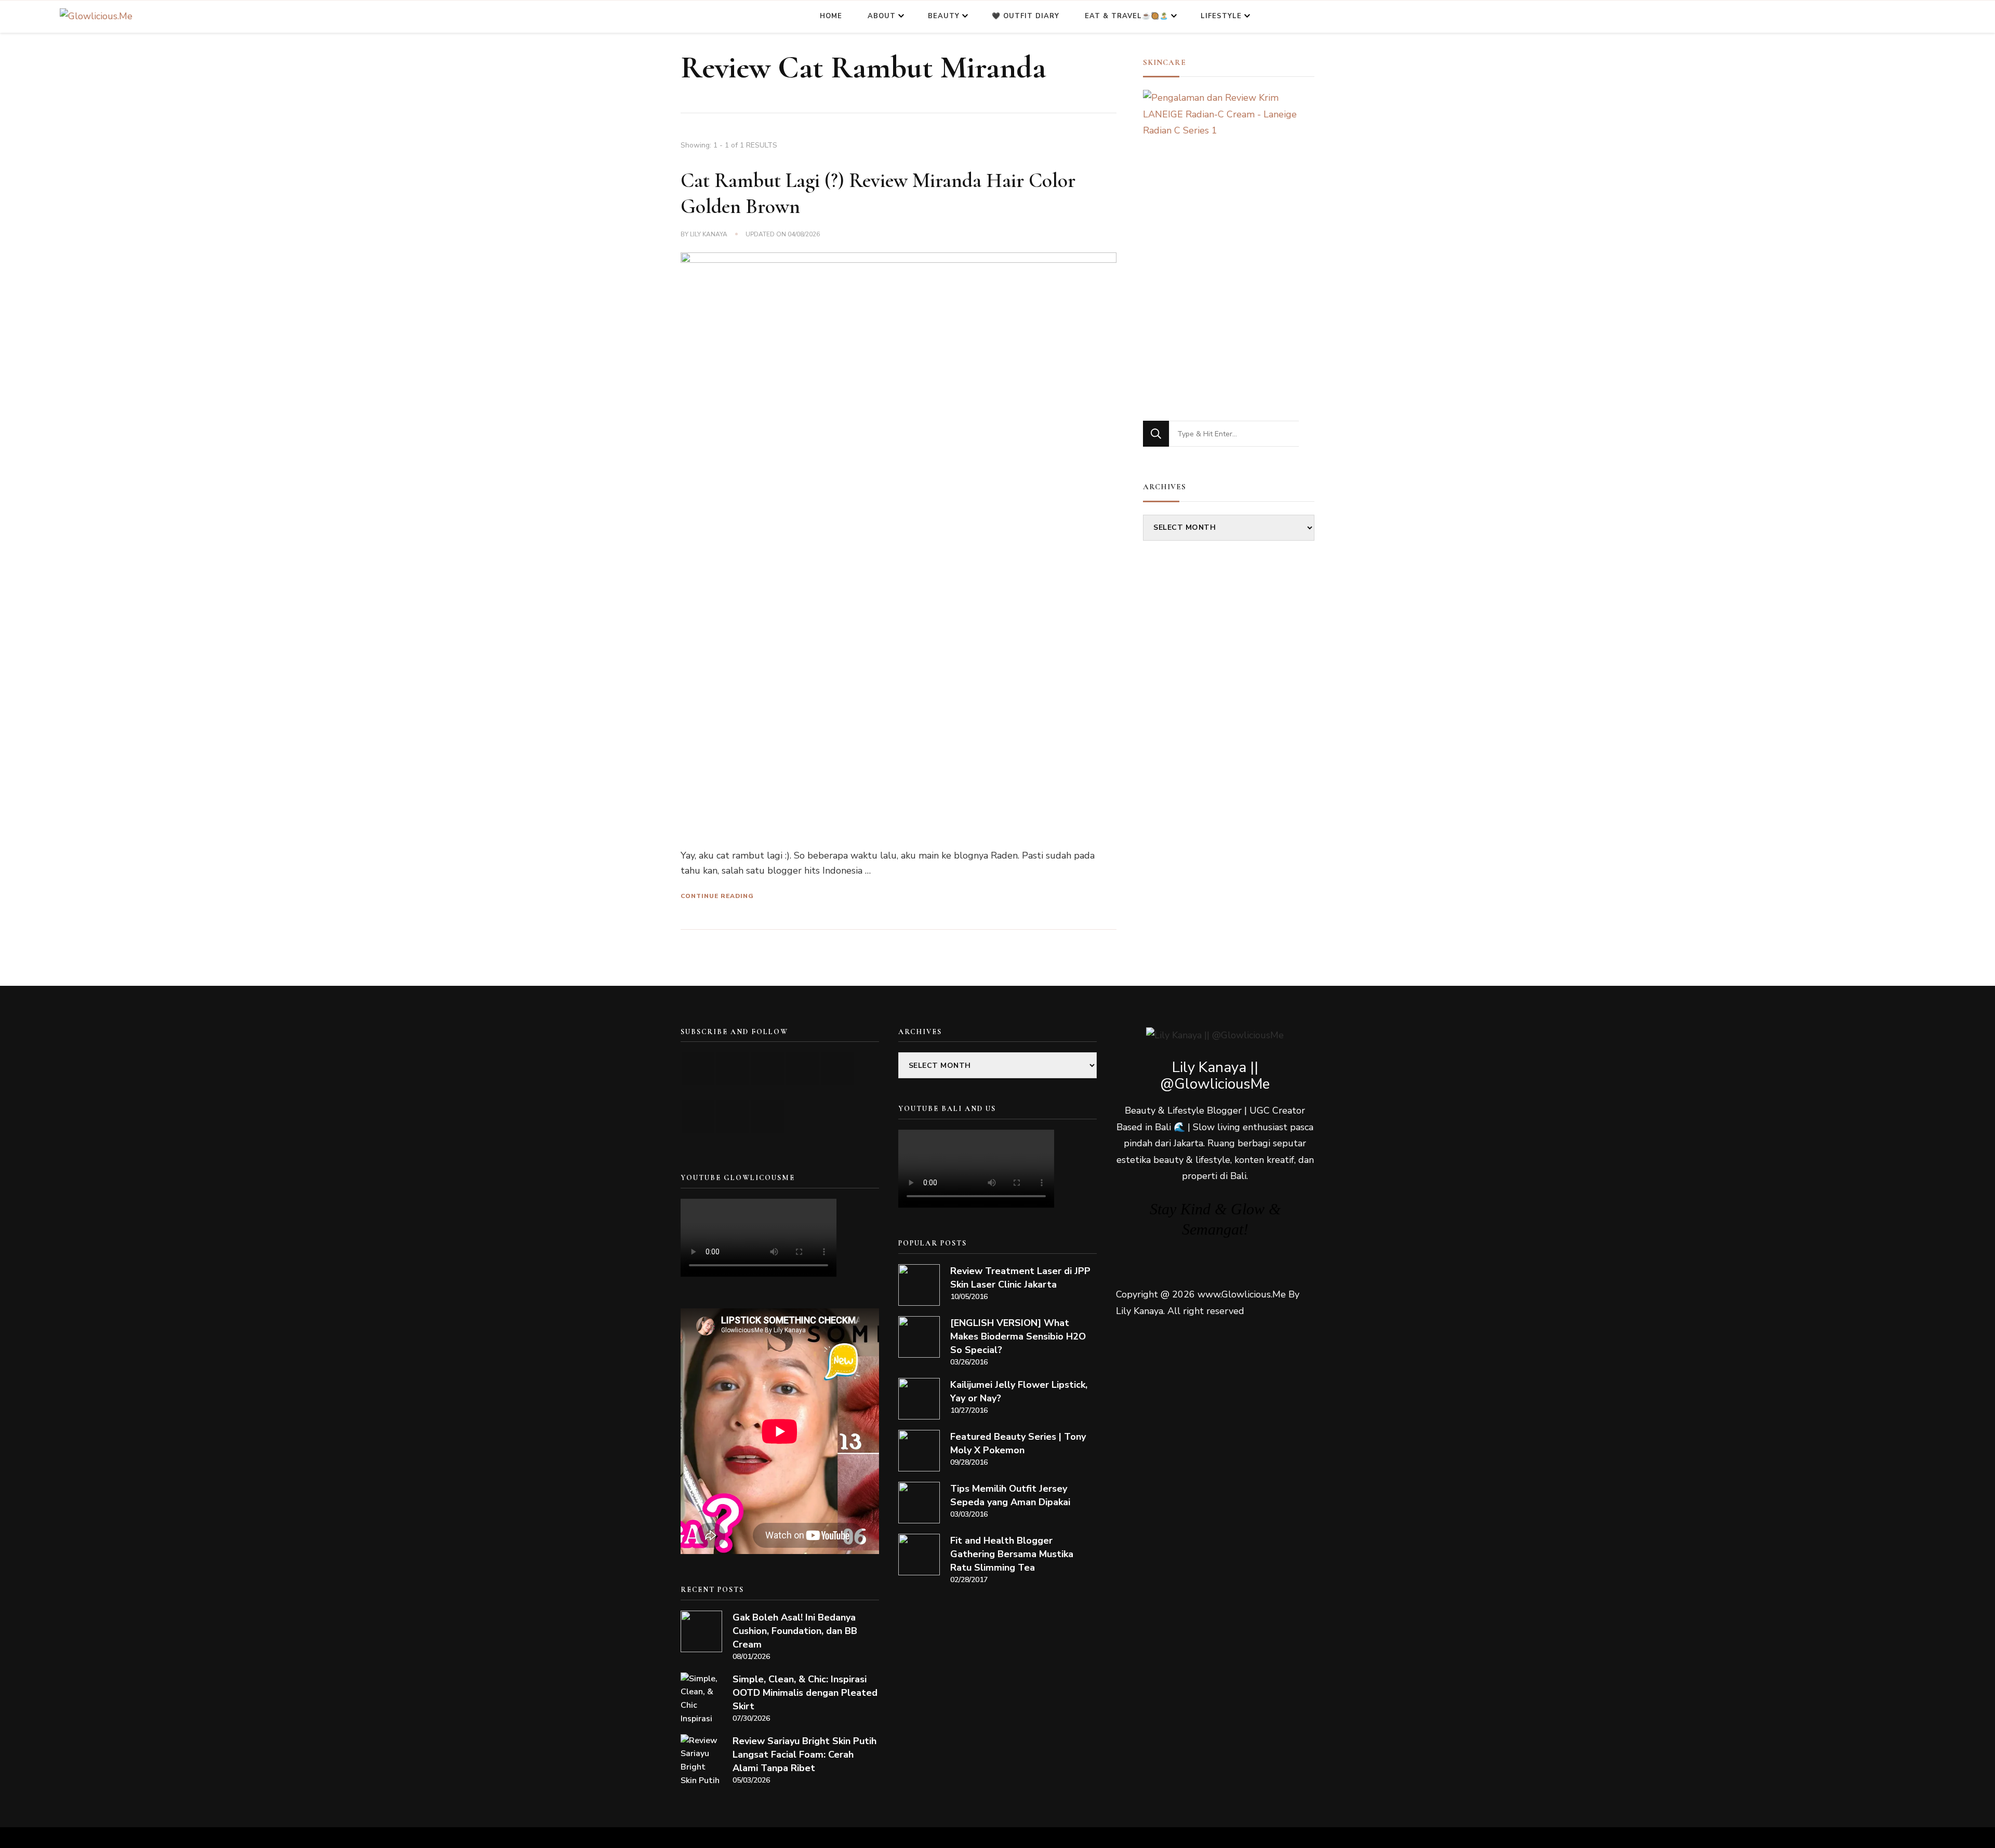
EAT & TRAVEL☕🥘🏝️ (1127, 16)
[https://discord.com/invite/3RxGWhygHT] (768, 1116)
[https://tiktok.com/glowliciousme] (733, 1116)
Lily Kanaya (709, 234)
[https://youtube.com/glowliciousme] (698, 1069)
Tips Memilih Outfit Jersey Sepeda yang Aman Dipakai (1010, 1495)
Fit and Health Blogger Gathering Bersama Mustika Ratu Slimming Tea (1012, 1554)
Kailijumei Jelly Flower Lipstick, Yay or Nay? (1019, 1391)
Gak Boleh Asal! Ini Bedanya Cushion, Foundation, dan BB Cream (795, 1631)
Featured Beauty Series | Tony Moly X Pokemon (1018, 1443)
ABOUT (882, 16)
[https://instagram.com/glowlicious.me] (733, 1069)
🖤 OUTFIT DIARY (1026, 16)
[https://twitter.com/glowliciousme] (768, 1069)
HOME (831, 16)
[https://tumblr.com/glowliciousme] (837, 1069)
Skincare (1165, 62)
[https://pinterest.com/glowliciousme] (698, 1116)
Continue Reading (717, 896)
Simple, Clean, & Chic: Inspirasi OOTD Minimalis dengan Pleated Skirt (805, 1693)
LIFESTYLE (1221, 16)
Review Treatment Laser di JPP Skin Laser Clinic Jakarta (1020, 1278)
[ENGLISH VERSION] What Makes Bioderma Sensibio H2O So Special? (1018, 1336)
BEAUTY (944, 16)
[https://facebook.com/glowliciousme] (802, 1069)
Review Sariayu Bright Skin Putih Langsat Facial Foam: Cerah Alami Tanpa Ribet (804, 1755)
